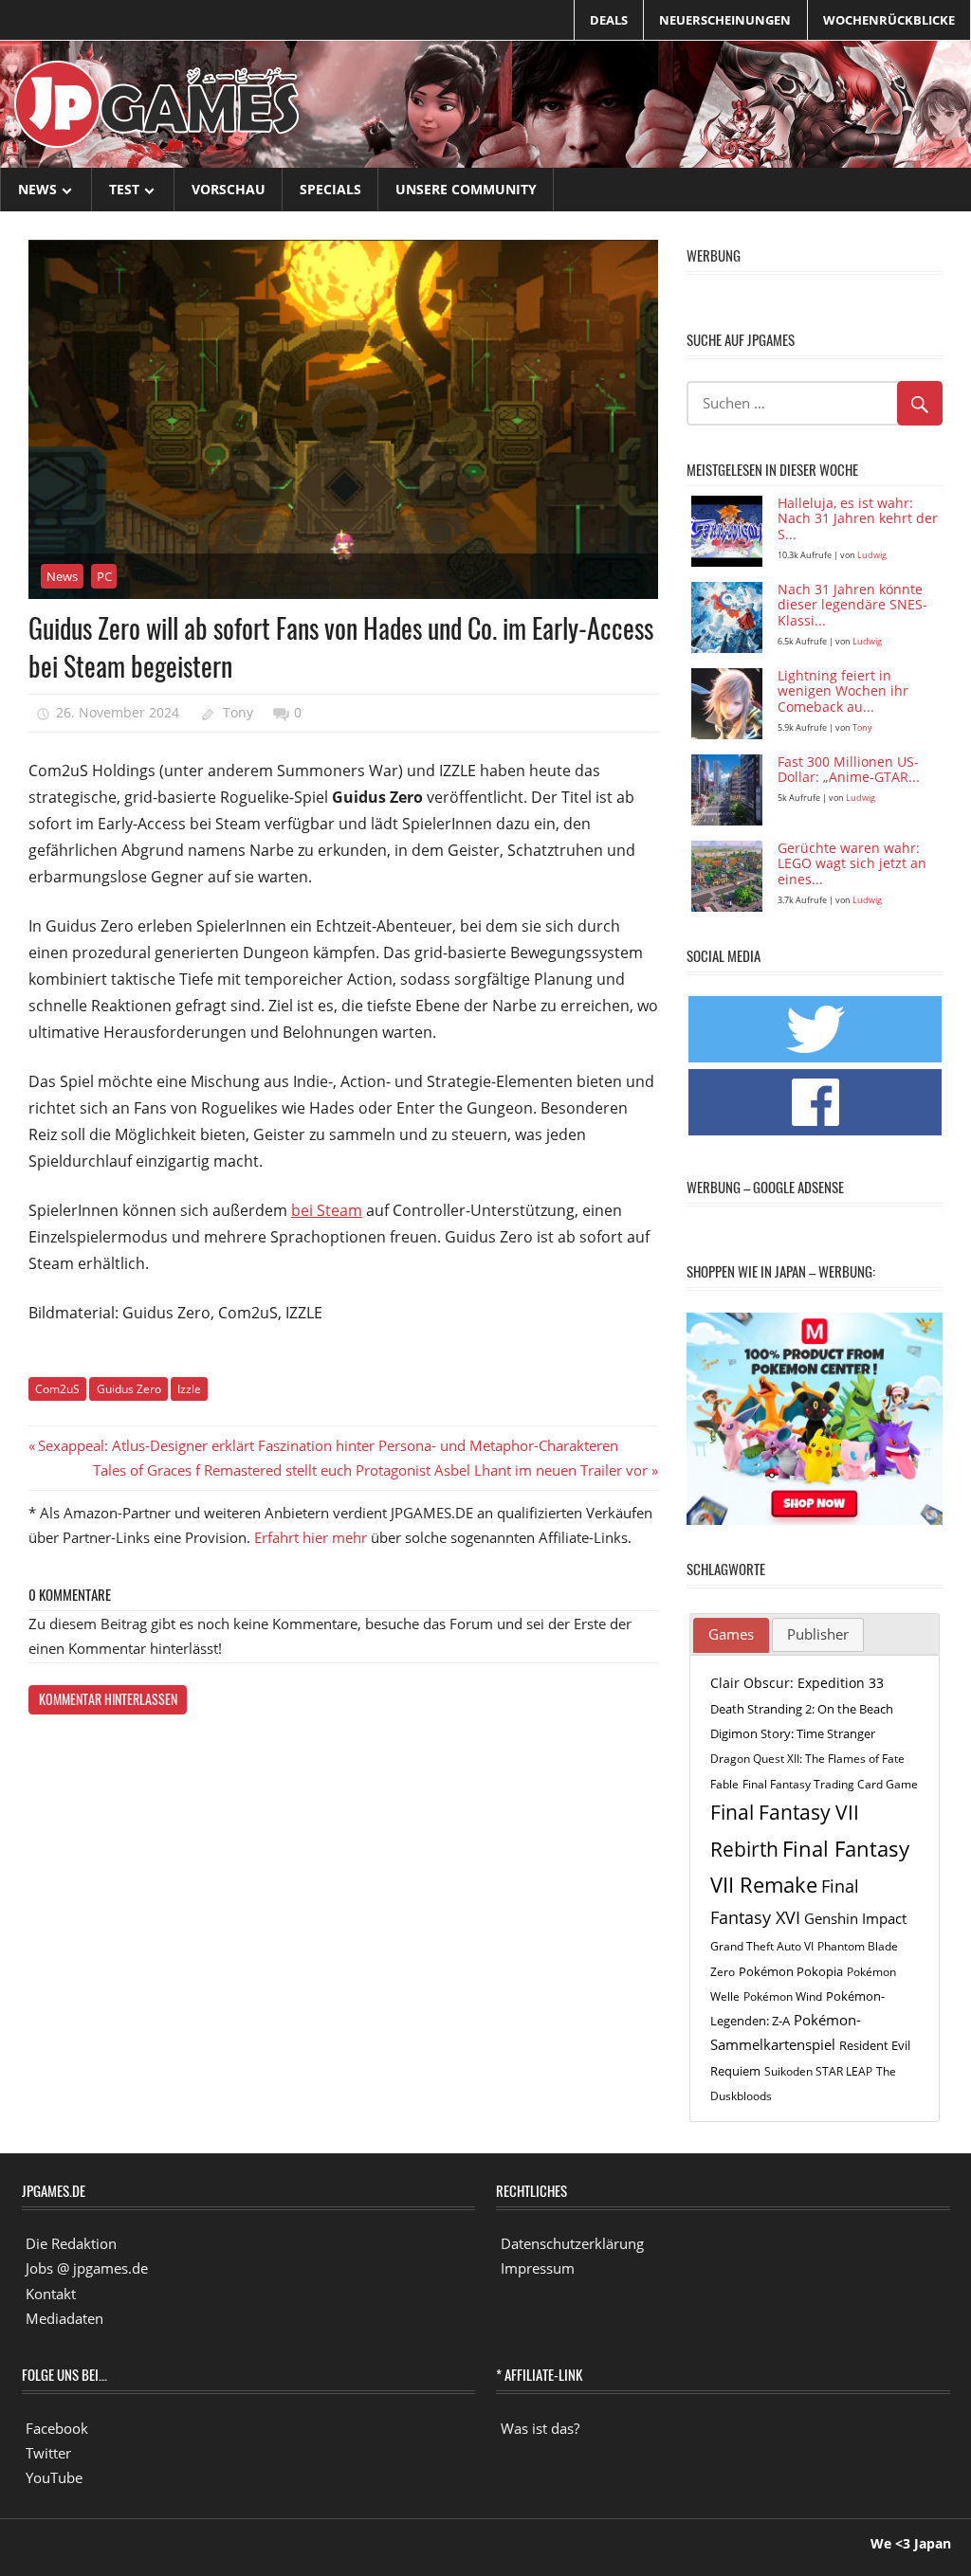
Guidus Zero (129, 1389)
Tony (238, 712)
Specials (330, 189)
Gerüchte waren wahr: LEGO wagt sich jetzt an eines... (852, 865)
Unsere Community (466, 189)
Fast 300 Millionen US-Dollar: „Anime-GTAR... (849, 771)
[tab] (731, 1636)
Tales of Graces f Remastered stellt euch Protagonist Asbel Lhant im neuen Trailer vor (370, 1470)
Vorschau (229, 189)
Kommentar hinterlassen (108, 1699)
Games (731, 1634)
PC (104, 576)
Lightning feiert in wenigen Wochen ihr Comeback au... (843, 692)
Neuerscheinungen (725, 20)
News (37, 189)
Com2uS (57, 1389)
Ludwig (872, 555)
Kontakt (51, 2294)
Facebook (57, 2428)
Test (124, 189)
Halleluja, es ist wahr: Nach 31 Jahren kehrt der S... (858, 520)
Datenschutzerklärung (572, 2243)
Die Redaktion (71, 2243)
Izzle (189, 1389)
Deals (609, 20)
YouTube (54, 2477)
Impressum (538, 2268)
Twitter (48, 2453)
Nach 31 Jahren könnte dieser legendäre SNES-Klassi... (852, 606)
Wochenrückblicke (889, 20)
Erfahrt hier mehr (311, 1537)
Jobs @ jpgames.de (87, 2268)
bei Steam (327, 1210)
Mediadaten (64, 2318)
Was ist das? (540, 2428)
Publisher (818, 1634)
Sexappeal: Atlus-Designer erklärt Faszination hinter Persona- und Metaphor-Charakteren (328, 1445)
